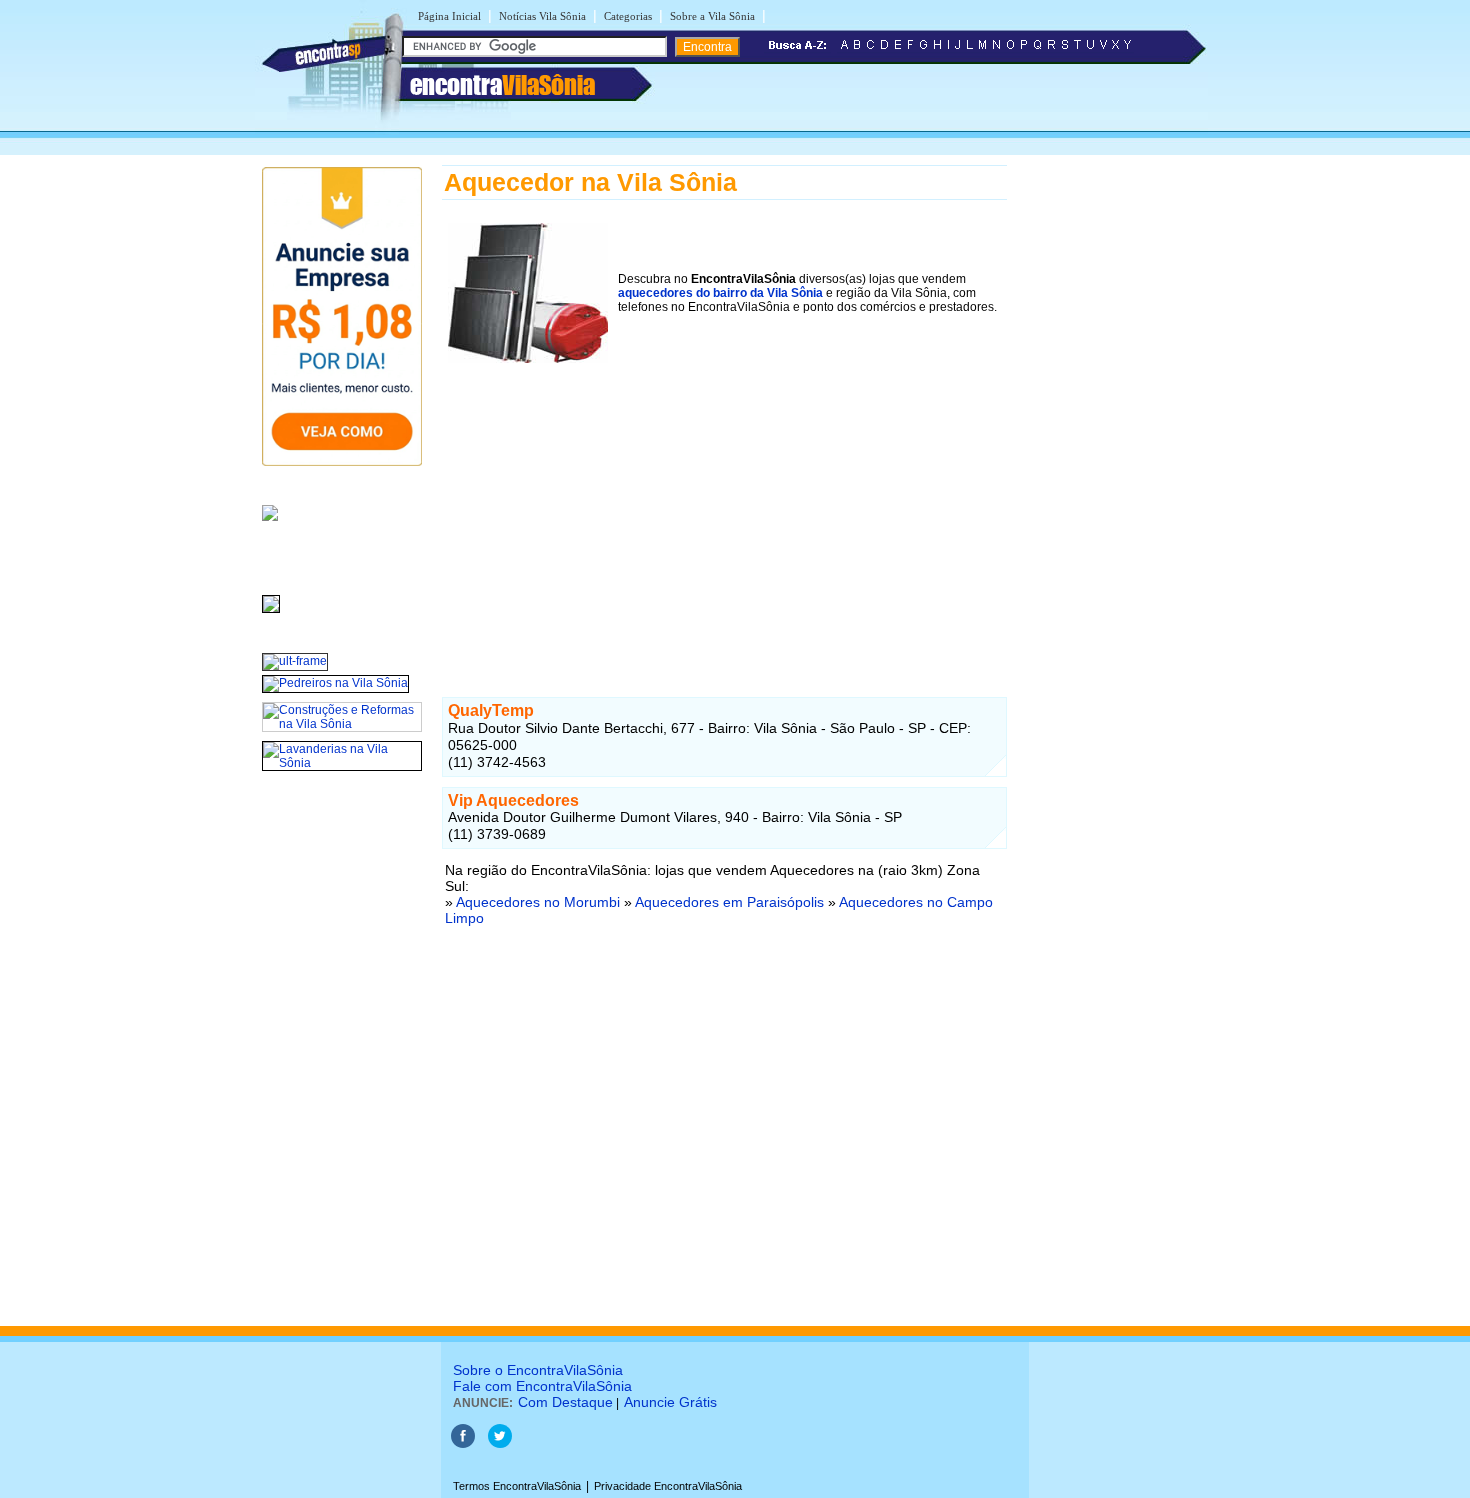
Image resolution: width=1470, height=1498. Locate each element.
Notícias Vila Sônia (542, 16)
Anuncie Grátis (670, 1402)
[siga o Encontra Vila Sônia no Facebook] (463, 1444)
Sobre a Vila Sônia (712, 16)
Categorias (628, 16)
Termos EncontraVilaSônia (517, 1486)
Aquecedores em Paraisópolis (729, 902)
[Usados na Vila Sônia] (271, 614)
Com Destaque (565, 1402)
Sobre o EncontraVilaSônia (538, 1370)
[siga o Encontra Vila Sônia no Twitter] (500, 1444)
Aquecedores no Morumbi (538, 902)
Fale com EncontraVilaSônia (542, 1386)
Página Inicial (449, 16)
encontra (502, 85)
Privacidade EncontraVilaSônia (668, 1486)
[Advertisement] (724, 509)
